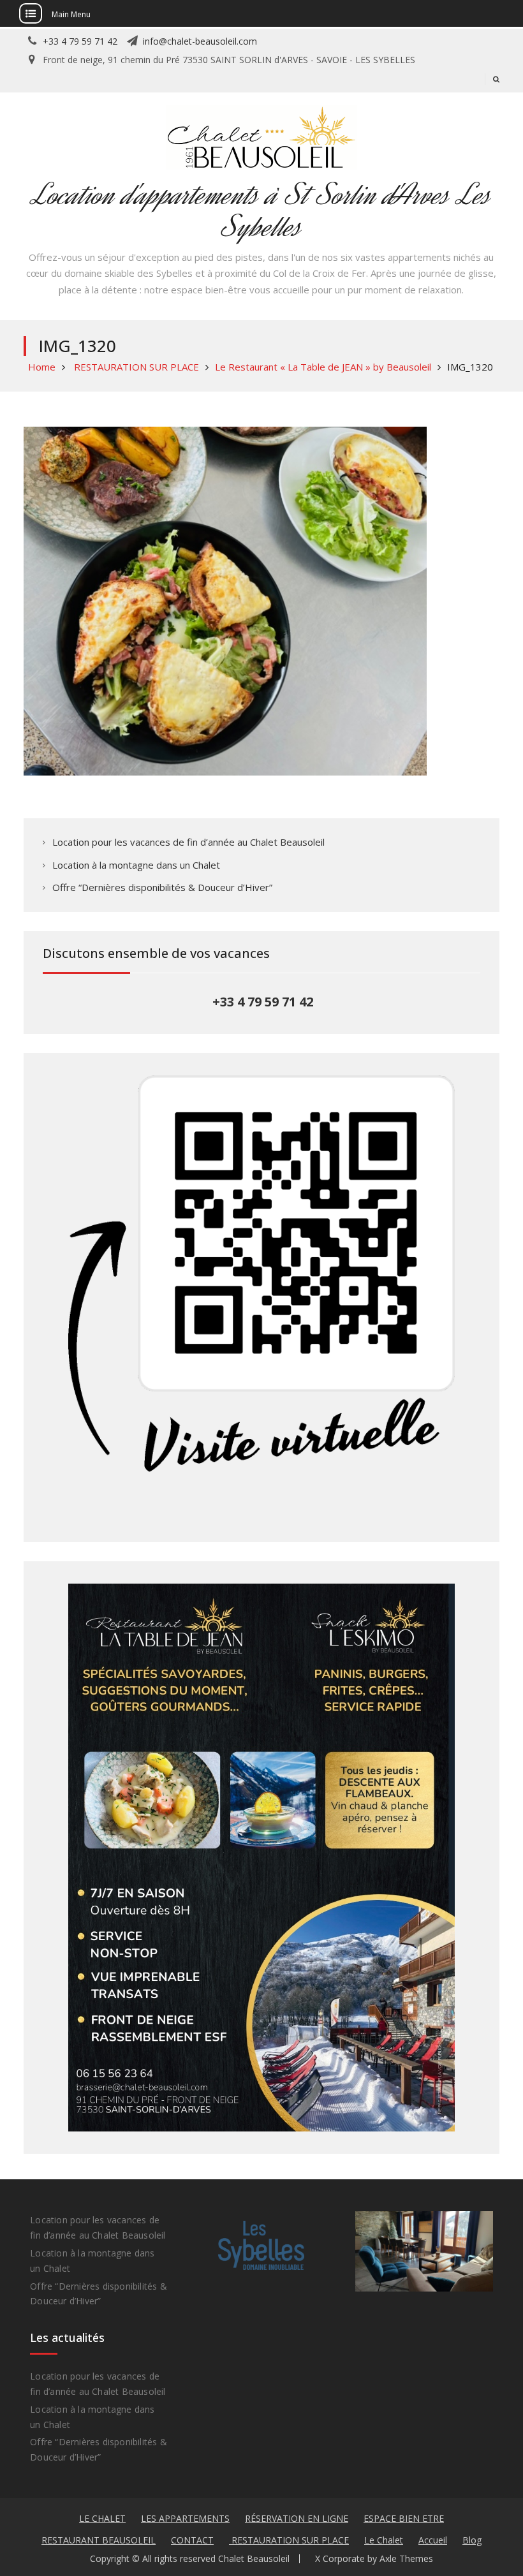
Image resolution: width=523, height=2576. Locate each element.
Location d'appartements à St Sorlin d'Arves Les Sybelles (261, 211)
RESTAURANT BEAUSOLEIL (99, 2540)
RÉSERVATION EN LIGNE (297, 2518)
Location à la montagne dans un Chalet (136, 865)
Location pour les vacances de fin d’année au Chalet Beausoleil (188, 842)
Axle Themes (406, 2558)
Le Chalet (384, 2540)
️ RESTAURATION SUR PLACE (289, 2540)
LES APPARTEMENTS (185, 2518)
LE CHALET (102, 2518)
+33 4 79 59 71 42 (80, 41)
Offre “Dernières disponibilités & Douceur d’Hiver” (162, 887)
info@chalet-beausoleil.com (200, 41)
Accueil (433, 2540)
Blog (472, 2540)
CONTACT (192, 2540)
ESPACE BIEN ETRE (404, 2518)
